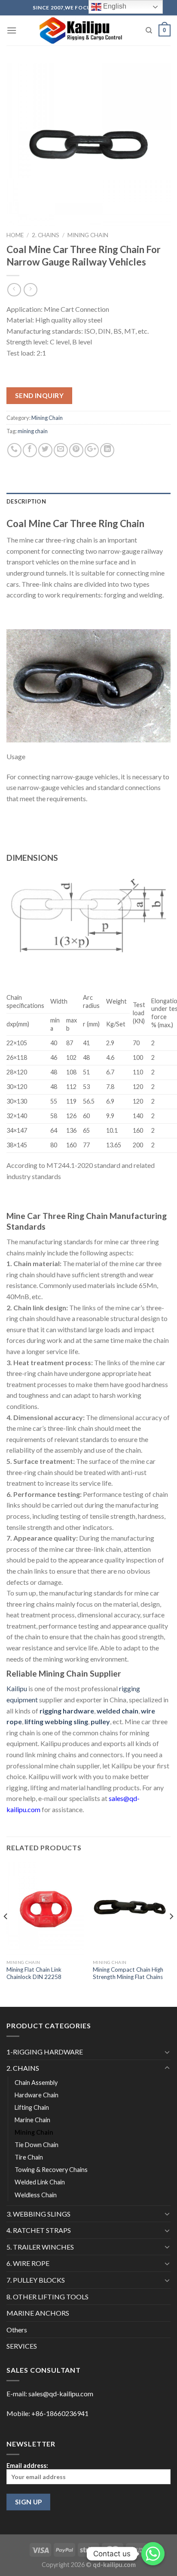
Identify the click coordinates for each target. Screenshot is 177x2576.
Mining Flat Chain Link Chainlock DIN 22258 (34, 1973)
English (114, 6)
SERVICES (22, 2346)
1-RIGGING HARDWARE (45, 2052)
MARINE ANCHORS (38, 2313)
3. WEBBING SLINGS (38, 2214)
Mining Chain (88, 235)
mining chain (33, 431)
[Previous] (6, 1934)
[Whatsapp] (153, 2554)
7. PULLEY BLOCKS (36, 2280)
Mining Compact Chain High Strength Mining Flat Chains (128, 1973)
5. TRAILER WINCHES (40, 2247)
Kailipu (17, 1688)
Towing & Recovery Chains (51, 2170)
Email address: (27, 2466)
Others (17, 2330)
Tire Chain (29, 2157)
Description (26, 501)
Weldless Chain (36, 2195)
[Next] (171, 1934)
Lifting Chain (32, 2107)
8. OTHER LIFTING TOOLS (47, 2297)
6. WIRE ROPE (28, 2263)
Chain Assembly (36, 2083)
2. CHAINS (46, 235)
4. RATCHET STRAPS (39, 2230)
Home (15, 235)
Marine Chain (32, 2120)
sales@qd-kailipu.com (61, 2394)
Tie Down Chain (37, 2145)
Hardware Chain (37, 2095)
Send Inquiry (40, 395)
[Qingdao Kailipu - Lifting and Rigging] (81, 30)
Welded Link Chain (40, 2182)
